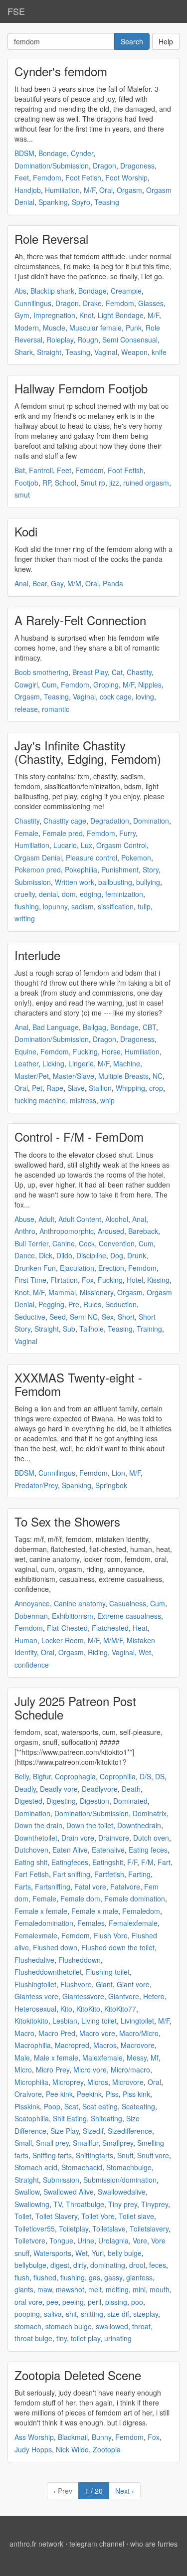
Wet (145, 1652)
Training (149, 1329)
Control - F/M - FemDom (79, 1136)
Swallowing (32, 2204)
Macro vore (97, 2033)
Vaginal (106, 352)
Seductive (30, 1317)
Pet (37, 1088)
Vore (140, 2240)
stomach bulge (69, 2326)
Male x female (56, 2058)
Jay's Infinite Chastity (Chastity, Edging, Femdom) (88, 752)
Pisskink (27, 2106)
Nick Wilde (72, 2449)
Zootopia (107, 2449)
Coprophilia (118, 1776)
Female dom (80, 1898)
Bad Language (56, 1027)
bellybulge (30, 2265)
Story (151, 869)
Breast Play (90, 672)
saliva (53, 2314)
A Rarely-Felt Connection (80, 620)
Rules (92, 1304)
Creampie (126, 291)
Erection (111, 1268)
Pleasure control (92, 858)
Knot (87, 315)
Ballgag (94, 1027)
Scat (71, 2106)
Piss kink (136, 2094)
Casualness (128, 1603)
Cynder (82, 153)
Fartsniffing (53, 1887)
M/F (90, 190)
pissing (116, 2302)
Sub (69, 1329)
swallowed (112, 2326)
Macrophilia (33, 2045)
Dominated (130, 1801)
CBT (149, 1027)
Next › (125, 2491)
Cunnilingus (33, 303)
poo (137, 2302)
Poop (52, 2106)
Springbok (111, 1485)
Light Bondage (121, 315)
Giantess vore (36, 1996)
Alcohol (117, 1219)
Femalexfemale (133, 1923)
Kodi (26, 531)
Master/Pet (32, 1076)
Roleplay (60, 340)
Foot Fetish (83, 177)
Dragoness (137, 166)
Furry (127, 833)
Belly (22, 1776)
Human (26, 1640)
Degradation (110, 821)
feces (158, 2265)
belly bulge (125, 2253)
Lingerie (81, 1063)
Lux (87, 845)
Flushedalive (34, 1960)
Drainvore (114, 1838)
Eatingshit (108, 1862)
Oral (106, 190)
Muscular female (95, 328)
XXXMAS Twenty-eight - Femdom (78, 1384)
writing (25, 918)
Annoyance (32, 1603)
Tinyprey (155, 2204)
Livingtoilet (137, 2021)
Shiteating (106, 2118)
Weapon (134, 352)
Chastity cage (65, 821)
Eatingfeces (70, 1862)
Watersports (52, 2253)
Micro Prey (53, 2069)
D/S (145, 1776)
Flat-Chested (67, 1628)
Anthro (25, 1231)
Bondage (53, 153)
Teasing (107, 202)
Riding (98, 1652)
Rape (55, 1088)
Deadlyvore (100, 1789)
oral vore (28, 2302)
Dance (25, 1255)
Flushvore (76, 1984)
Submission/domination (120, 2180)
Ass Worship (34, 2437)
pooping (27, 2314)
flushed (45, 2277)
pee (52, 2302)
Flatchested (110, 1628)
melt (95, 2289)
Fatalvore (125, 1887)
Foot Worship (126, 177)
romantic (56, 709)
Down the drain (38, 1825)
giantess (139, 2277)
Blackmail (73, 2437)
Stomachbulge (129, 2167)
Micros (98, 2082)
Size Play (65, 2131)
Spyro (81, 202)
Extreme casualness (129, 1616)
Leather (26, 1063)
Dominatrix (150, 1813)
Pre (74, 1304)
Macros (105, 2045)
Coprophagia (75, 1776)
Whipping (130, 1088)
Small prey (52, 2143)
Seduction (121, 1304)
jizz (114, 483)
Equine (25, 1051)
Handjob (28, 190)
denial (48, 894)
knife (159, 352)
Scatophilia (32, 2118)
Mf (155, 2058)
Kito (66, 2009)
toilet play (86, 2338)
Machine (127, 1063)
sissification (116, 906)
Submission (33, 882)
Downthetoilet (36, 1838)
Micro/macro (130, 2069)
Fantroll (41, 470)
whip (107, 1100)
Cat (117, 672)
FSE (16, 11)
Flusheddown (80, 1960)
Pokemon (136, 858)
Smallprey (118, 2143)
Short (126, 1317)
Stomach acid (36, 2167)
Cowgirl (26, 685)
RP (47, 483)
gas (94, 2277)
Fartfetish (109, 1874)
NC (158, 1076)
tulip (144, 906)
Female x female (41, 1911)
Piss (112, 2094)
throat (141, 2326)
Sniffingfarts (94, 2155)
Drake (92, 303)
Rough (88, 340)
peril (94, 2302)
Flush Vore (111, 1935)
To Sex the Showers (67, 1521)
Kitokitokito (31, 2021)
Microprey (68, 2082)
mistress (83, 1100)
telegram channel (97, 2544)
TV (58, 2204)
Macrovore (138, 2045)
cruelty (25, 894)
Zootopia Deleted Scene (78, 2375)
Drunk (137, 1255)
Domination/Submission (52, 166)
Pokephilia (81, 869)
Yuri (98, 2253)
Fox (88, 1280)
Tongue (61, 2240)
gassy (113, 2277)
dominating (108, 2265)
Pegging (51, 1304)
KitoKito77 (120, 2009)
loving (145, 696)
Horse (111, 1051)
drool (137, 2265)
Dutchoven (31, 1850)
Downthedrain (139, 1825)
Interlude (37, 955)
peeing (73, 2302)
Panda (113, 583)
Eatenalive (108, 1850)
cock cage (116, 696)
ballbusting (115, 882)
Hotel (135, 1280)
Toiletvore (30, 2240)
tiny (62, 2338)
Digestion (94, 1801)
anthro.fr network (36, 2544)
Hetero (154, 1996)
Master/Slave (74, 1076)
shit (71, 2314)
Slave (76, 1088)
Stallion (100, 1088)
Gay (57, 583)
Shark (24, 352)
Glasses (151, 303)
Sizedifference (130, 2131)
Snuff (125, 2155)
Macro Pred (57, 2033)
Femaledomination (44, 1923)
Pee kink (59, 2094)
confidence (32, 1665)
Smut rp (93, 483)
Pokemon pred (38, 869)
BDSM (24, 153)
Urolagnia (113, 2240)
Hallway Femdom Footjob (81, 388)
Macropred (72, 2045)
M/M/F (113, 1640)
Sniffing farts (52, 2155)
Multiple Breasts (123, 1076)
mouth (160, 2289)
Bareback (143, 1231)
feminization (124, 894)
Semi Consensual (130, 340)
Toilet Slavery (56, 2216)
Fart (164, 1862)
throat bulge (33, 2338)
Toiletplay (74, 2229)
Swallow (27, 2192)
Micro (23, 2069)
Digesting (61, 1801)
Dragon (104, 166)
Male (22, 2058)
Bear (40, 583)
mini (139, 2289)
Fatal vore (90, 1887)
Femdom (47, 177)
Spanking (53, 202)
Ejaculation (77, 1268)
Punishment (120, 869)
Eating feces (148, 1850)
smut (22, 495)
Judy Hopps (33, 2449)
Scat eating (100, 2106)
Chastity (139, 672)
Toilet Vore (98, 2216)
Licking (53, 1063)
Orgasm (129, 190)
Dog (117, 1255)
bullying (148, 882)
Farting (139, 1874)
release (26, 709)
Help (166, 41)
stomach (28, 2326)
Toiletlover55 (35, 2229)
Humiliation (62, 190)
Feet (22, 177)
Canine (64, 1243)
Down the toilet (90, 1825)
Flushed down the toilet (118, 1947)
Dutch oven (151, 1838)
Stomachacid (82, 2167)
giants (24, 2289)
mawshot (70, 2289)
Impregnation (54, 315)
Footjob (26, 483)
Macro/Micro (139, 2033)
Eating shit (31, 1862)
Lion (118, 1473)
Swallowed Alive (69, 2192)
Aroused (111, 1231)
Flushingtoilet (35, 1984)
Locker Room (63, 1640)
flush (22, 2277)
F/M (147, 1862)
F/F (132, 1862)
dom (69, 894)
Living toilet (99, 2021)
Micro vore (90, 2069)
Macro (24, 2033)
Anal (21, 583)
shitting (92, 2314)
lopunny (55, 906)
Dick (46, 1255)
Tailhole (92, 1329)
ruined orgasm (146, 483)
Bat (20, 470)
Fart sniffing (72, 1874)
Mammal (62, 1292)
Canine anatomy (80, 1603)
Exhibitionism (73, 1616)
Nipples (150, 685)
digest (60, 2265)
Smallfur (86, 2143)
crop (156, 1088)
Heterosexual (35, 2009)
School (66, 483)
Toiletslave (109, 2229)
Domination (151, 821)
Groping (106, 685)
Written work (75, 882)
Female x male (95, 1911)
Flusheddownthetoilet (48, 1972)
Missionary (96, 1292)
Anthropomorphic (67, 1231)
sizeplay (146, 2314)
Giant (104, 1984)
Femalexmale (36, 1935)
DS (160, 1776)
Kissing (158, 1280)
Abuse (24, 1219)
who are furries (154, 2544)
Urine (86, 2240)
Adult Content (80, 1219)
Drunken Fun (35, 1268)
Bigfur (42, 1776)
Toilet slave (136, 2216)
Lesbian (65, 2021)
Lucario (65, 845)
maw (45, 2289)
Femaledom (141, 1911)
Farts (23, 1887)
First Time (30, 1280)
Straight (49, 352)
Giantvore (124, 1996)
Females (91, 1923)
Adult (46, 1219)
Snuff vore (153, 2155)
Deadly (25, 1789)
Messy (137, 2058)
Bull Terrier (31, 1243)
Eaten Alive (70, 1850)
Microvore (128, 2082)
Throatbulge (85, 2204)
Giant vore (133, 1984)
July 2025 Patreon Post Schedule (75, 1707)
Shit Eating (70, 2118)
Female (26, 833)
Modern (27, 328)
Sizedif (93, 2131)
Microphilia (31, 2082)
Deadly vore (59, 1789)
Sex (108, 1317)
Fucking (85, 1051)
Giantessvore (83, 1996)
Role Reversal (51, 239)
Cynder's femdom (61, 71)
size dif (118, 2314)
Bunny (101, 2437)
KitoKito (88, 2009)
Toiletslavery (149, 2229)
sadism (83, 906)
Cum (49, 685)
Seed (58, 1317)
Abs (20, 291)
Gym (22, 315)
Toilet (23, 2216)
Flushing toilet (108, 1972)
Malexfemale (102, 2058)
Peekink (89, 2094)
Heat (140, 1628)
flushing (27, 906)
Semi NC (84, 1317)
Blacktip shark (52, 291)
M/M (74, 583)
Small (23, 2143)
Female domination (135, 1898)
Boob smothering (41, 672)
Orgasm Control (121, 845)
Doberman (31, 1616)
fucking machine (40, 1100)
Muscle (54, 328)
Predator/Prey (36, 1485)
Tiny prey (123, 2204)
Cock (87, 1243)
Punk (134, 328)
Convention (117, 1243)
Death (131, 1789)
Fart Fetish (32, 1874)
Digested (28, 1801)
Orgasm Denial (38, 858)
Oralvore (28, 2094)
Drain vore (78, 1838)
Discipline (91, 1255)
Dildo (64, 1255)
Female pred (63, 833)
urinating (118, 2338)
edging (91, 894)
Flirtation (64, 1280)
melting (117, 2289)
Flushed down (55, 1947)
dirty (80, 2265)
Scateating (138, 2106)
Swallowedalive (122, 2192)
